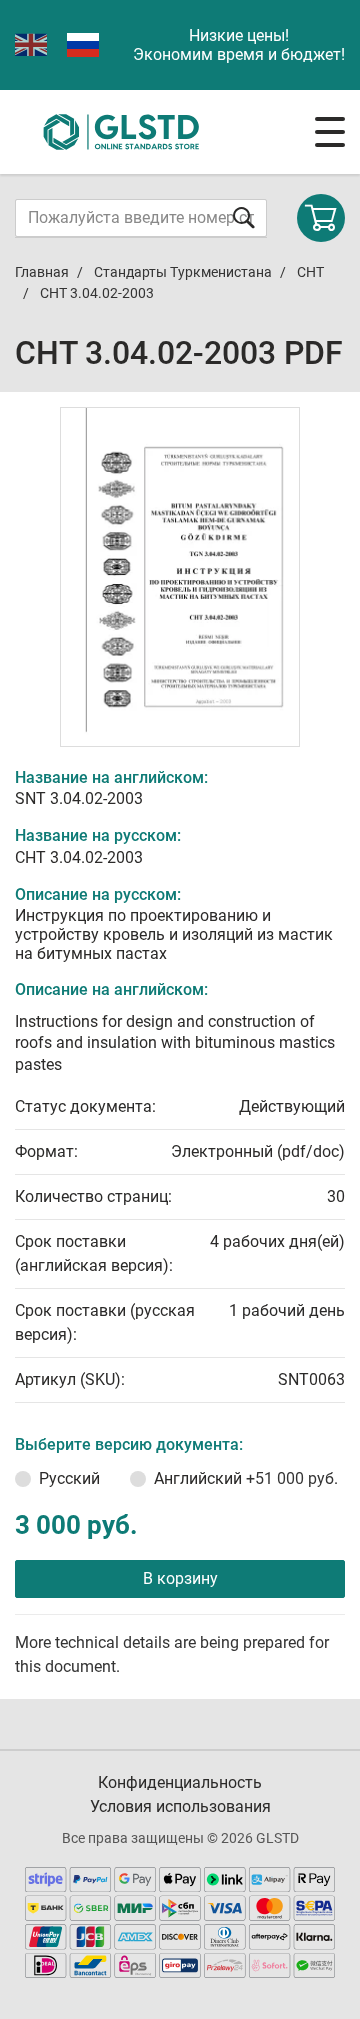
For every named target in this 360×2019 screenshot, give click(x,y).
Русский (69, 1478)
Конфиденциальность (180, 1782)
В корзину (180, 1578)
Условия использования (180, 1806)
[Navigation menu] (330, 132)
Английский (246, 1478)
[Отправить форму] (244, 217)
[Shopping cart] (321, 218)
